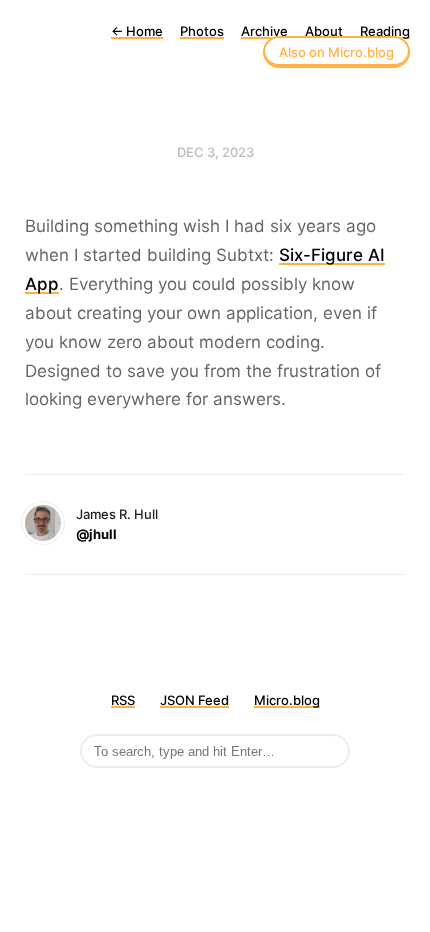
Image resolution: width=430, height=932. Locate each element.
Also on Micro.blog (336, 52)
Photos (202, 31)
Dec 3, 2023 (215, 152)
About (324, 31)
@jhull (96, 534)
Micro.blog (287, 700)
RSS (123, 700)
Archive (264, 31)
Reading (385, 31)
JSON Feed (194, 700)
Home (137, 31)
